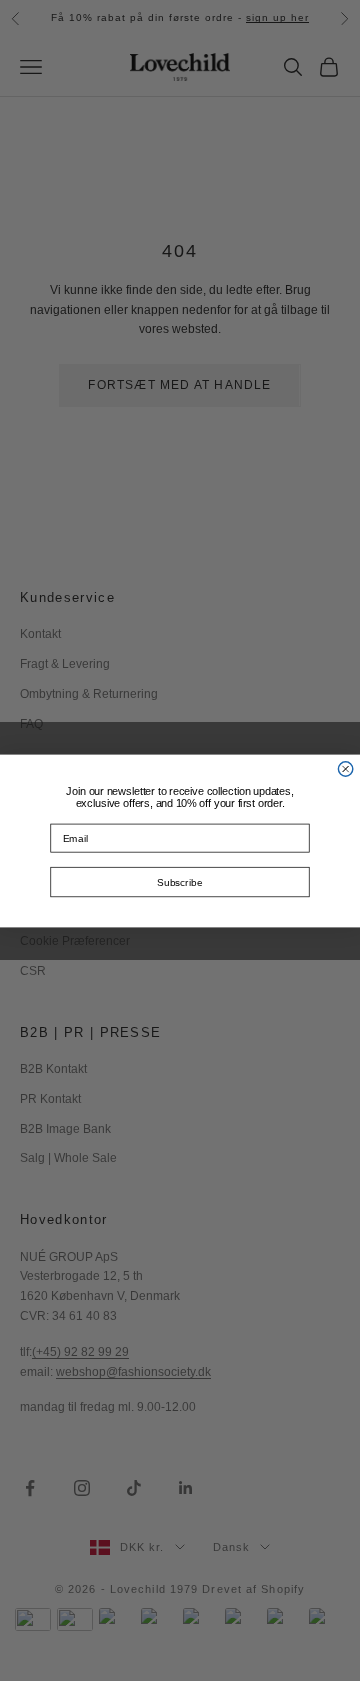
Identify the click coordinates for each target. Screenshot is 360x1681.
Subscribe (179, 882)
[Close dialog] (345, 768)
